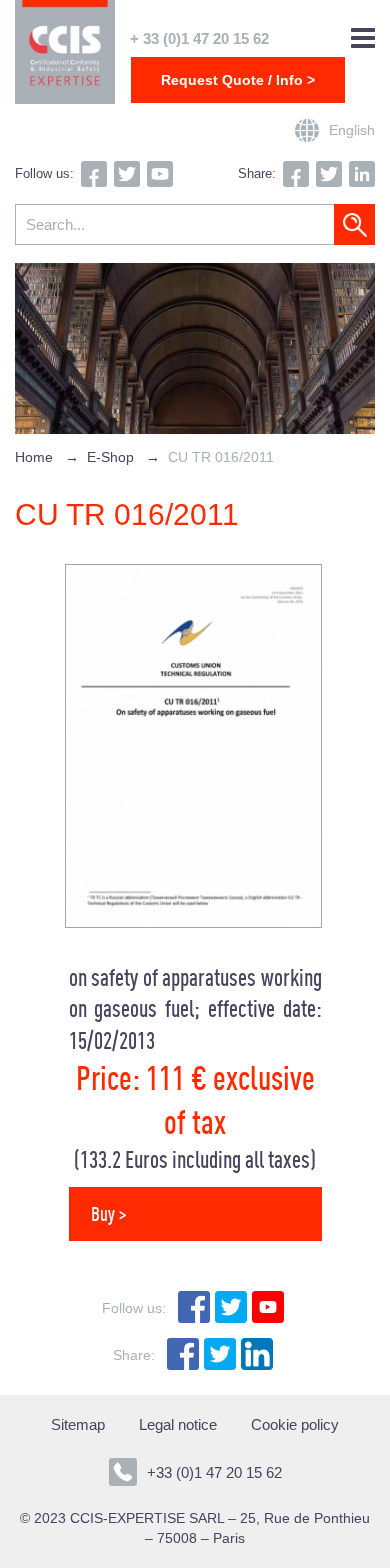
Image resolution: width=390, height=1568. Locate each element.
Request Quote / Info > (238, 80)
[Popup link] (307, 131)
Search (354, 224)
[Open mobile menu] (363, 38)
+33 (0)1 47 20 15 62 (214, 1472)
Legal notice (178, 1424)
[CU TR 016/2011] (193, 923)
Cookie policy (295, 1424)
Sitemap (78, 1424)
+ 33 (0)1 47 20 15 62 (199, 38)
